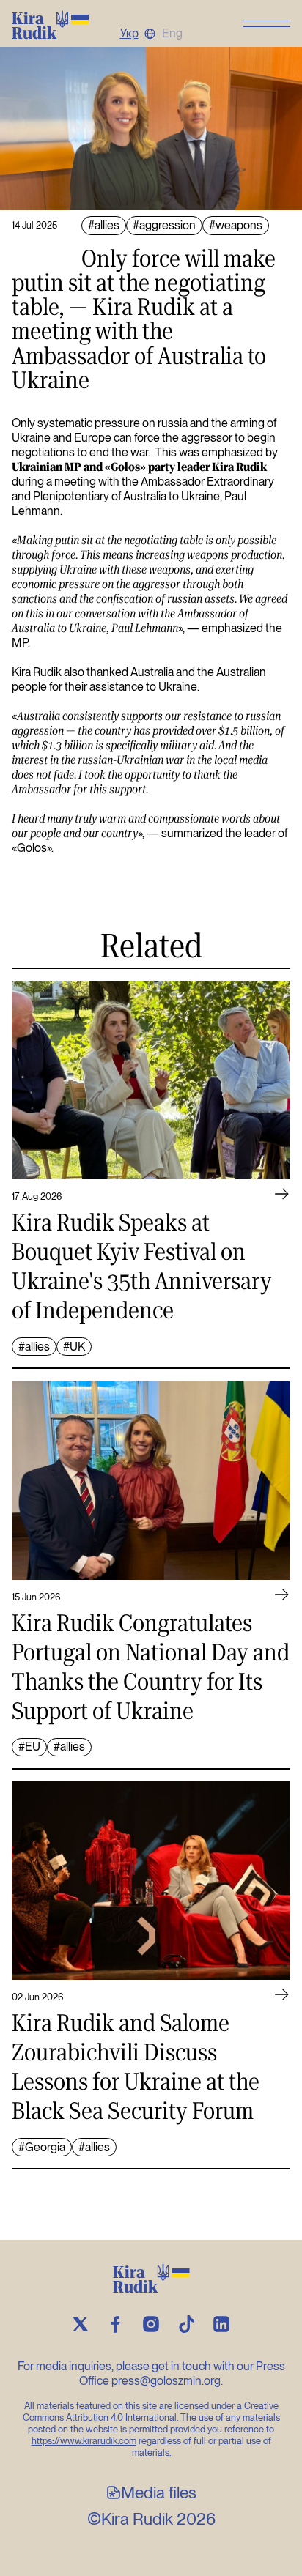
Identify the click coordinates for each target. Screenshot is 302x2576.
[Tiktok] (186, 2324)
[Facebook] (116, 2324)
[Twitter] (81, 2324)
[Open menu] (267, 23)
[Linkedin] (221, 2324)
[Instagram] (151, 2324)
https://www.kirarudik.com (84, 2441)
